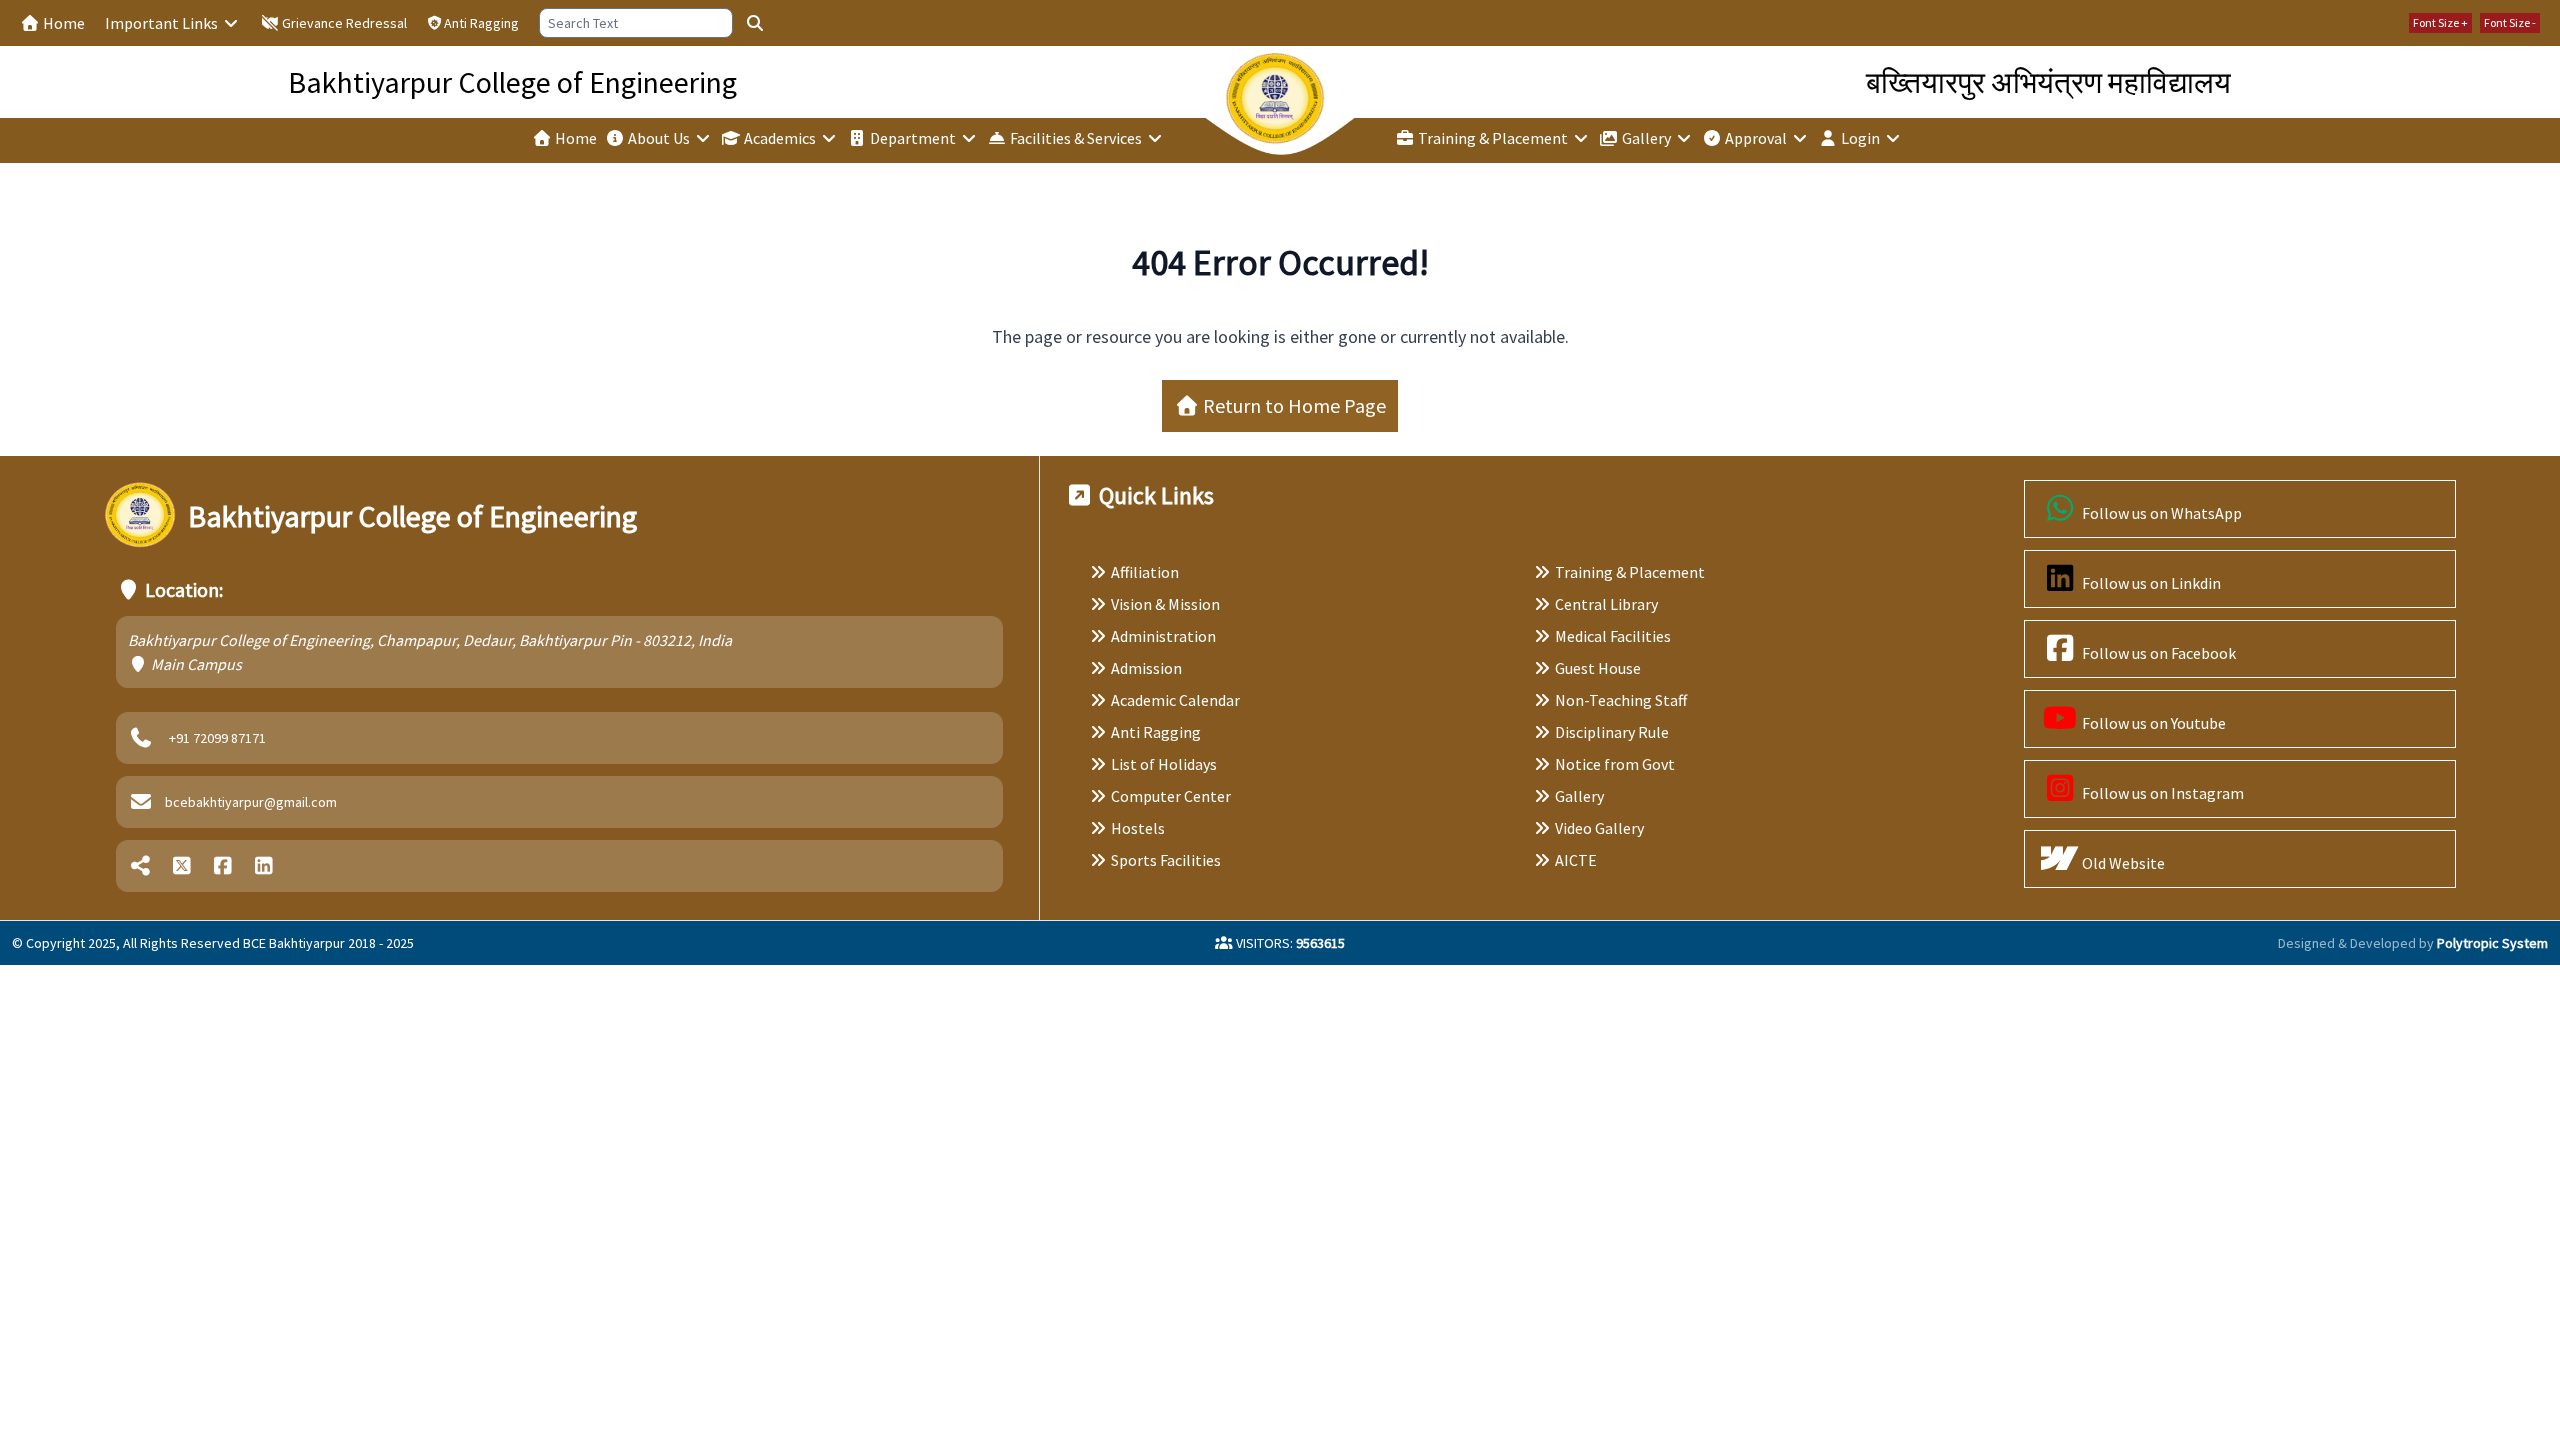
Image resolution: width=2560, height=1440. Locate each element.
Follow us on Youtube (2152, 723)
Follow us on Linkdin (2150, 583)
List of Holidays (1164, 764)
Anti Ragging (481, 23)
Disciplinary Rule (1612, 732)
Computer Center (1171, 796)
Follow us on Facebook (2157, 653)
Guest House (1598, 668)
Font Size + (2440, 22)
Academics (780, 138)
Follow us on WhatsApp (2160, 513)
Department (913, 138)
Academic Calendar (1175, 700)
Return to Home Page (1292, 405)
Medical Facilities (1613, 636)
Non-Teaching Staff (1621, 700)
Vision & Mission (1165, 604)
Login (1860, 138)
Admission (1146, 668)
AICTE (1576, 860)
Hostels (1138, 828)
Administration (1163, 636)
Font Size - (2510, 22)
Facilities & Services (1076, 138)
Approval (1756, 138)
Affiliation (1145, 572)
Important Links (163, 23)
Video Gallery (1599, 828)
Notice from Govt (1615, 764)
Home (62, 23)
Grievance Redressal (343, 23)
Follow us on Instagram (2161, 793)
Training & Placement (1493, 138)
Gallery (1646, 138)
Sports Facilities (1166, 860)
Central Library (1606, 604)
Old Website (2122, 863)
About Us (659, 138)
